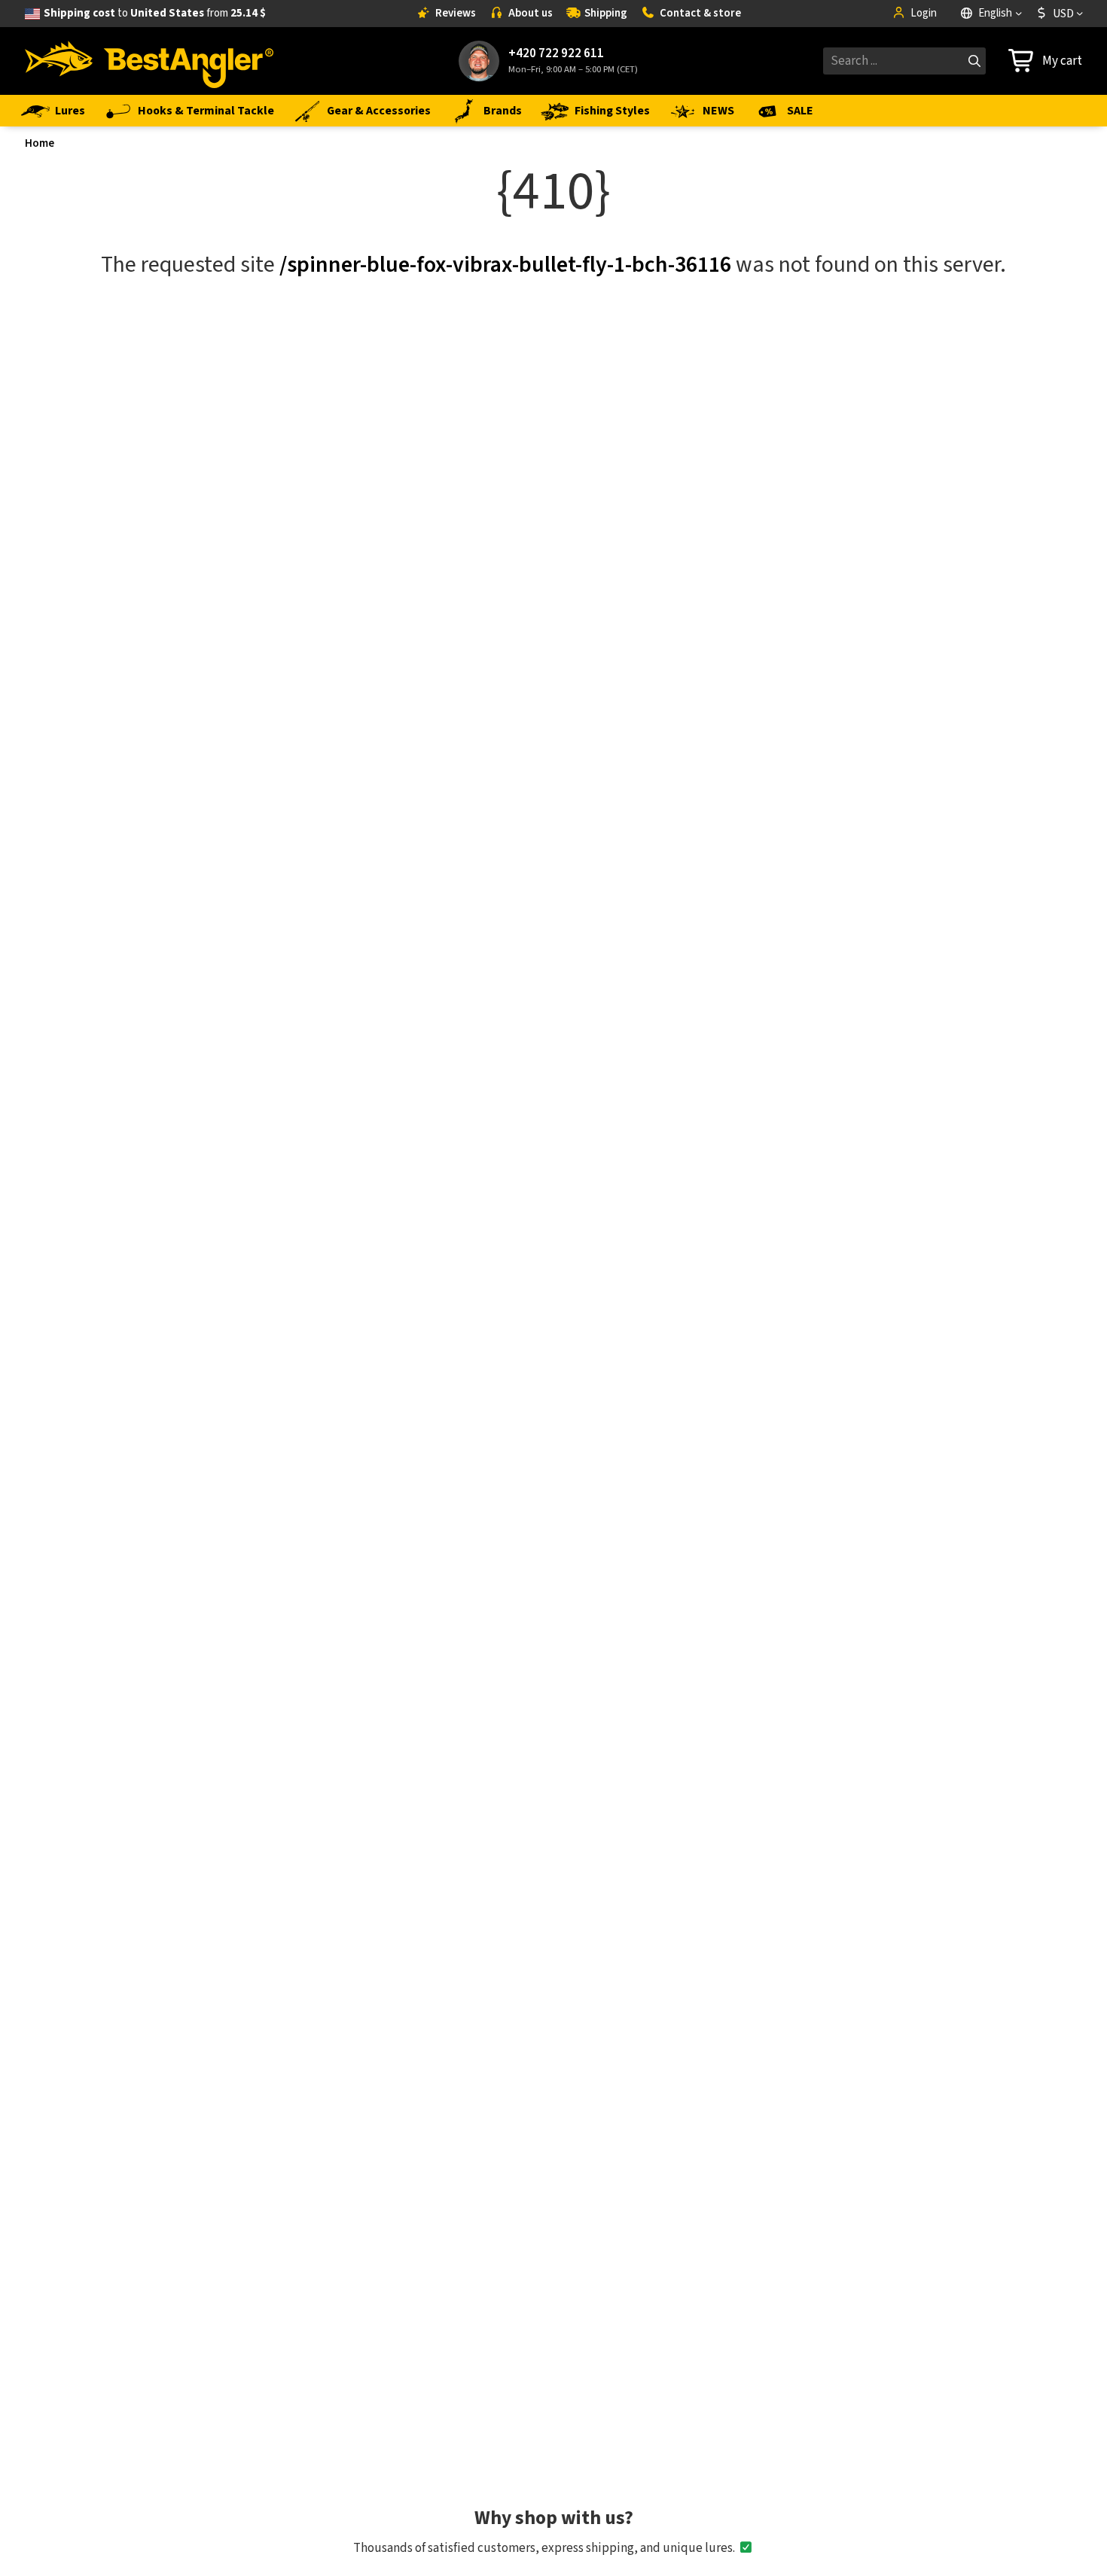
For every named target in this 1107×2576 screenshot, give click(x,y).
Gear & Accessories (379, 111)
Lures (70, 111)
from (155, 13)
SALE (800, 111)
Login (924, 13)
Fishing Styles (612, 111)
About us (531, 13)
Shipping (606, 13)
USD (1063, 14)
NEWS (718, 111)
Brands (503, 111)
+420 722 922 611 (556, 54)
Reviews (456, 13)
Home (40, 143)
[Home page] (149, 61)
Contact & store (700, 13)
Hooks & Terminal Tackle (206, 111)
